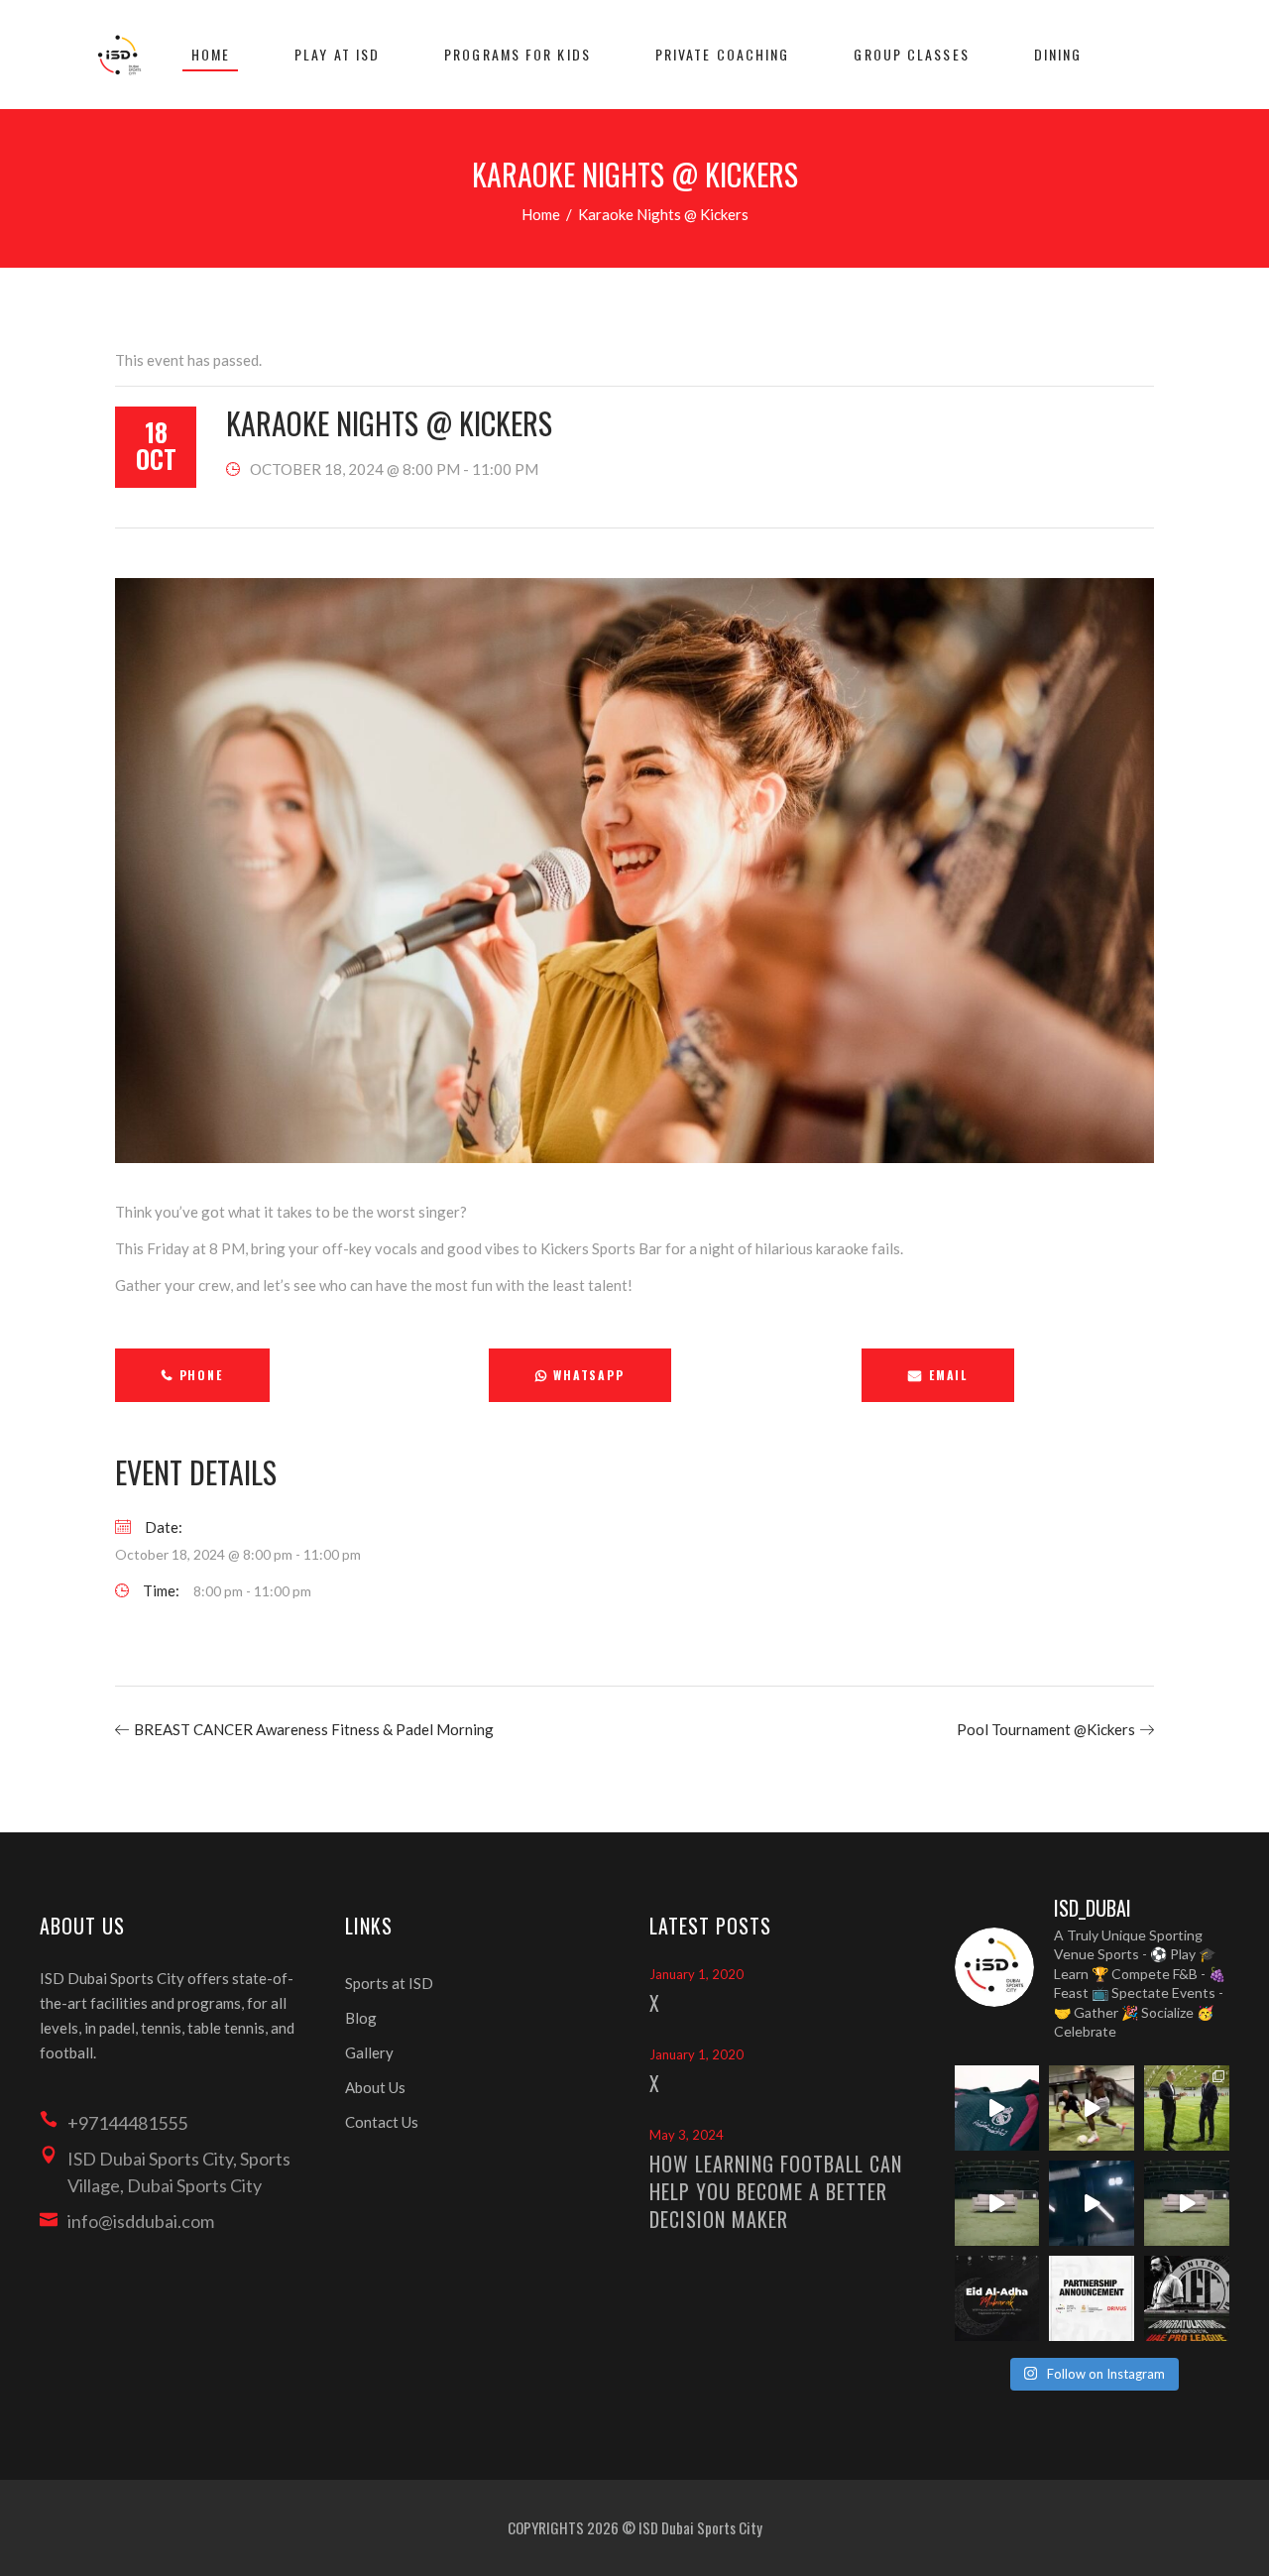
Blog (361, 2018)
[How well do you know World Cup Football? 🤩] (1187, 2203)
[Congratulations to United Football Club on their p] (1187, 2298)
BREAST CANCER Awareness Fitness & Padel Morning (314, 1729)
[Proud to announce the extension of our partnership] (1187, 2108)
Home (541, 214)
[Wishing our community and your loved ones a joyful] (997, 2298)
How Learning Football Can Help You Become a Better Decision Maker (776, 2191)
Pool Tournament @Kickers (1046, 1729)
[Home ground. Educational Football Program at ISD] (997, 2108)
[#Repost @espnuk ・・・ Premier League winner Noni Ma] (1092, 2108)
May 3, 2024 (687, 2135)
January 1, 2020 (696, 1974)
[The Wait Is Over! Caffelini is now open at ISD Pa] (1092, 2203)
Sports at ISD (389, 1983)
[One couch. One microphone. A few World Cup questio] (997, 2203)
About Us (375, 2087)
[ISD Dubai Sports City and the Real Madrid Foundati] (1092, 2298)
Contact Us (382, 2122)
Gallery (369, 2052)
